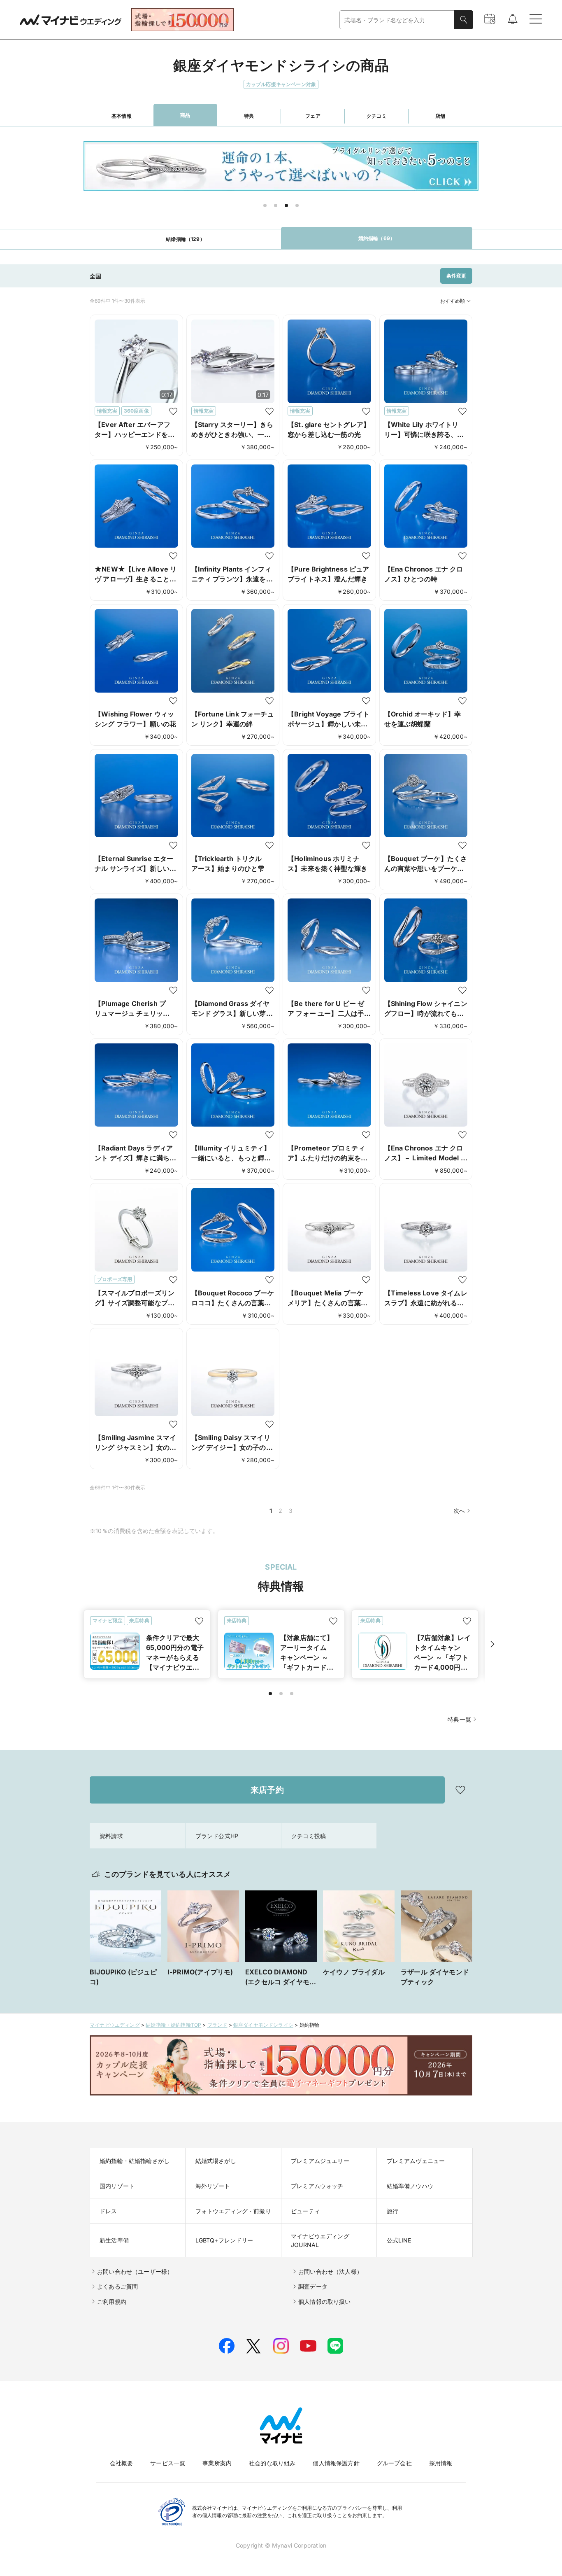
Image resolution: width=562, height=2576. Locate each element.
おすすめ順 (453, 301)
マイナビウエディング (115, 2025)
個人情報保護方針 (336, 2463)
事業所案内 (217, 2463)
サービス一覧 (168, 2463)
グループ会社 (394, 2463)
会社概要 (122, 2463)
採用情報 (441, 2463)
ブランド (217, 2025)
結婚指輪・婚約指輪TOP (173, 2025)
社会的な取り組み (272, 2463)
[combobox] (397, 20)
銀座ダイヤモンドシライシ (263, 2025)
